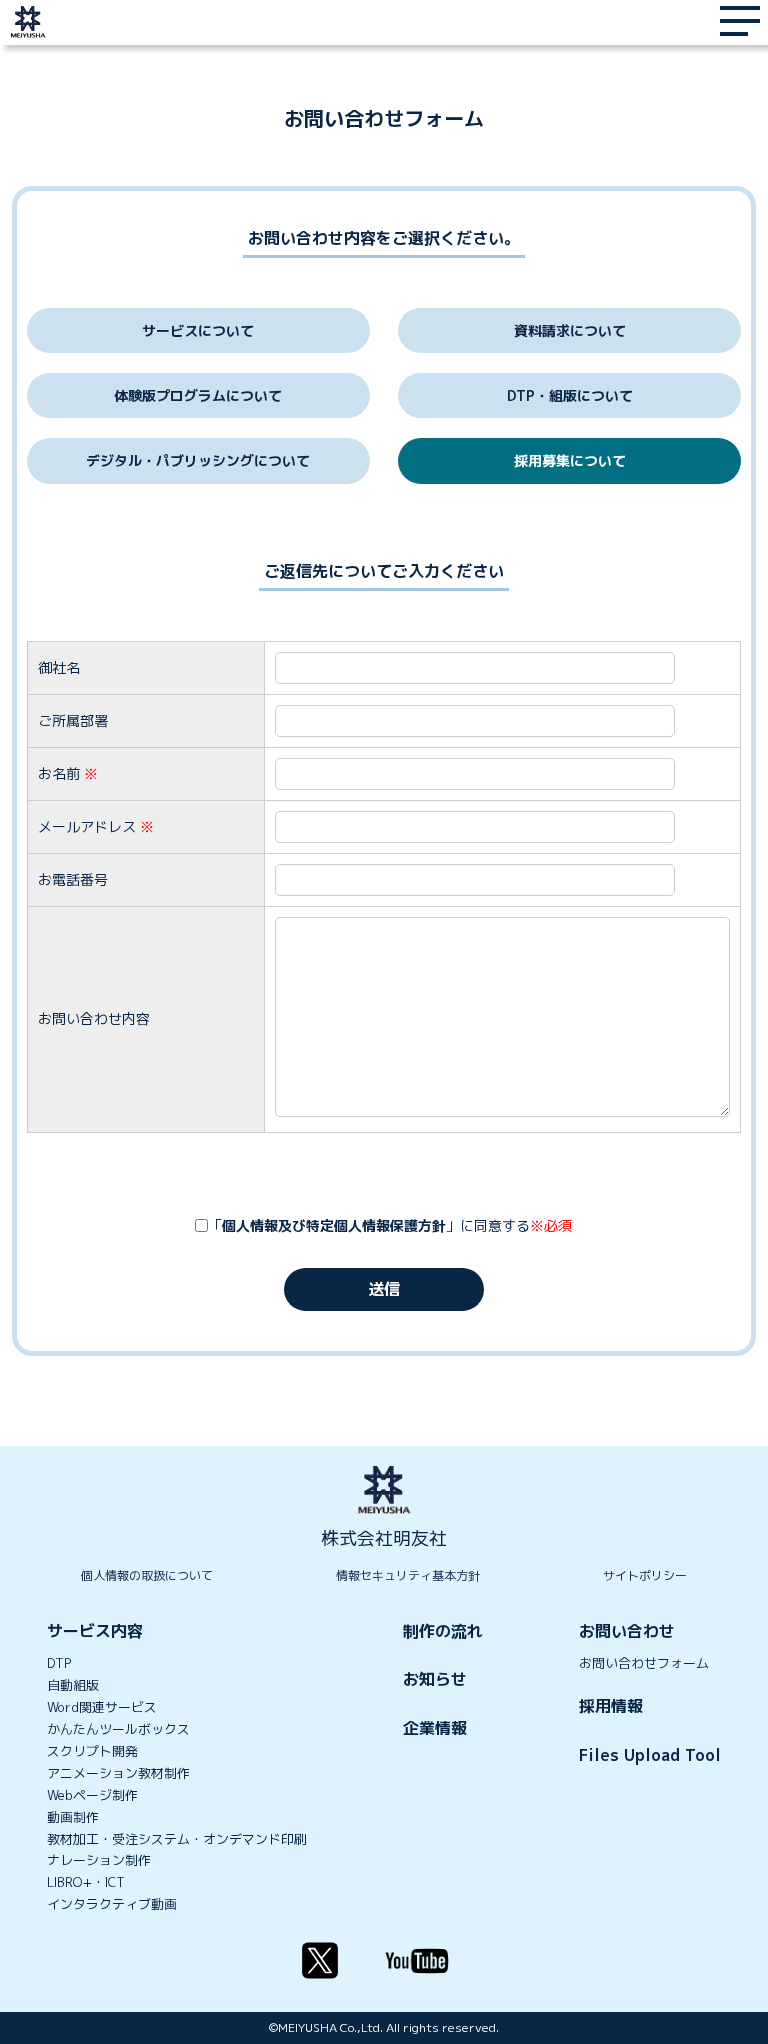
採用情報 (611, 1706)
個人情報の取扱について (147, 1575)
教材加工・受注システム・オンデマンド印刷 (177, 1839)
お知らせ (435, 1679)
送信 (384, 1289)
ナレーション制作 (99, 1860)
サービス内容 (95, 1631)
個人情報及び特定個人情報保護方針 (334, 1225)
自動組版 (73, 1685)
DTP (59, 1663)
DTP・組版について (570, 395)
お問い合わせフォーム (644, 1663)
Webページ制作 (92, 1795)
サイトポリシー (645, 1575)
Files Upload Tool (650, 1755)
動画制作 (73, 1817)
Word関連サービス (102, 1707)
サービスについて (198, 330)
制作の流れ (443, 1631)
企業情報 (435, 1728)
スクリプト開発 (92, 1751)
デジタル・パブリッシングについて (198, 460)
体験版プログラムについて (198, 395)
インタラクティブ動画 (112, 1904)
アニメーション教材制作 (118, 1773)
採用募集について (570, 460)
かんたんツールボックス (118, 1729)
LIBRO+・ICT (86, 1882)
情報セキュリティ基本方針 (408, 1575)
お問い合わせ (627, 1631)
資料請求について (570, 330)
